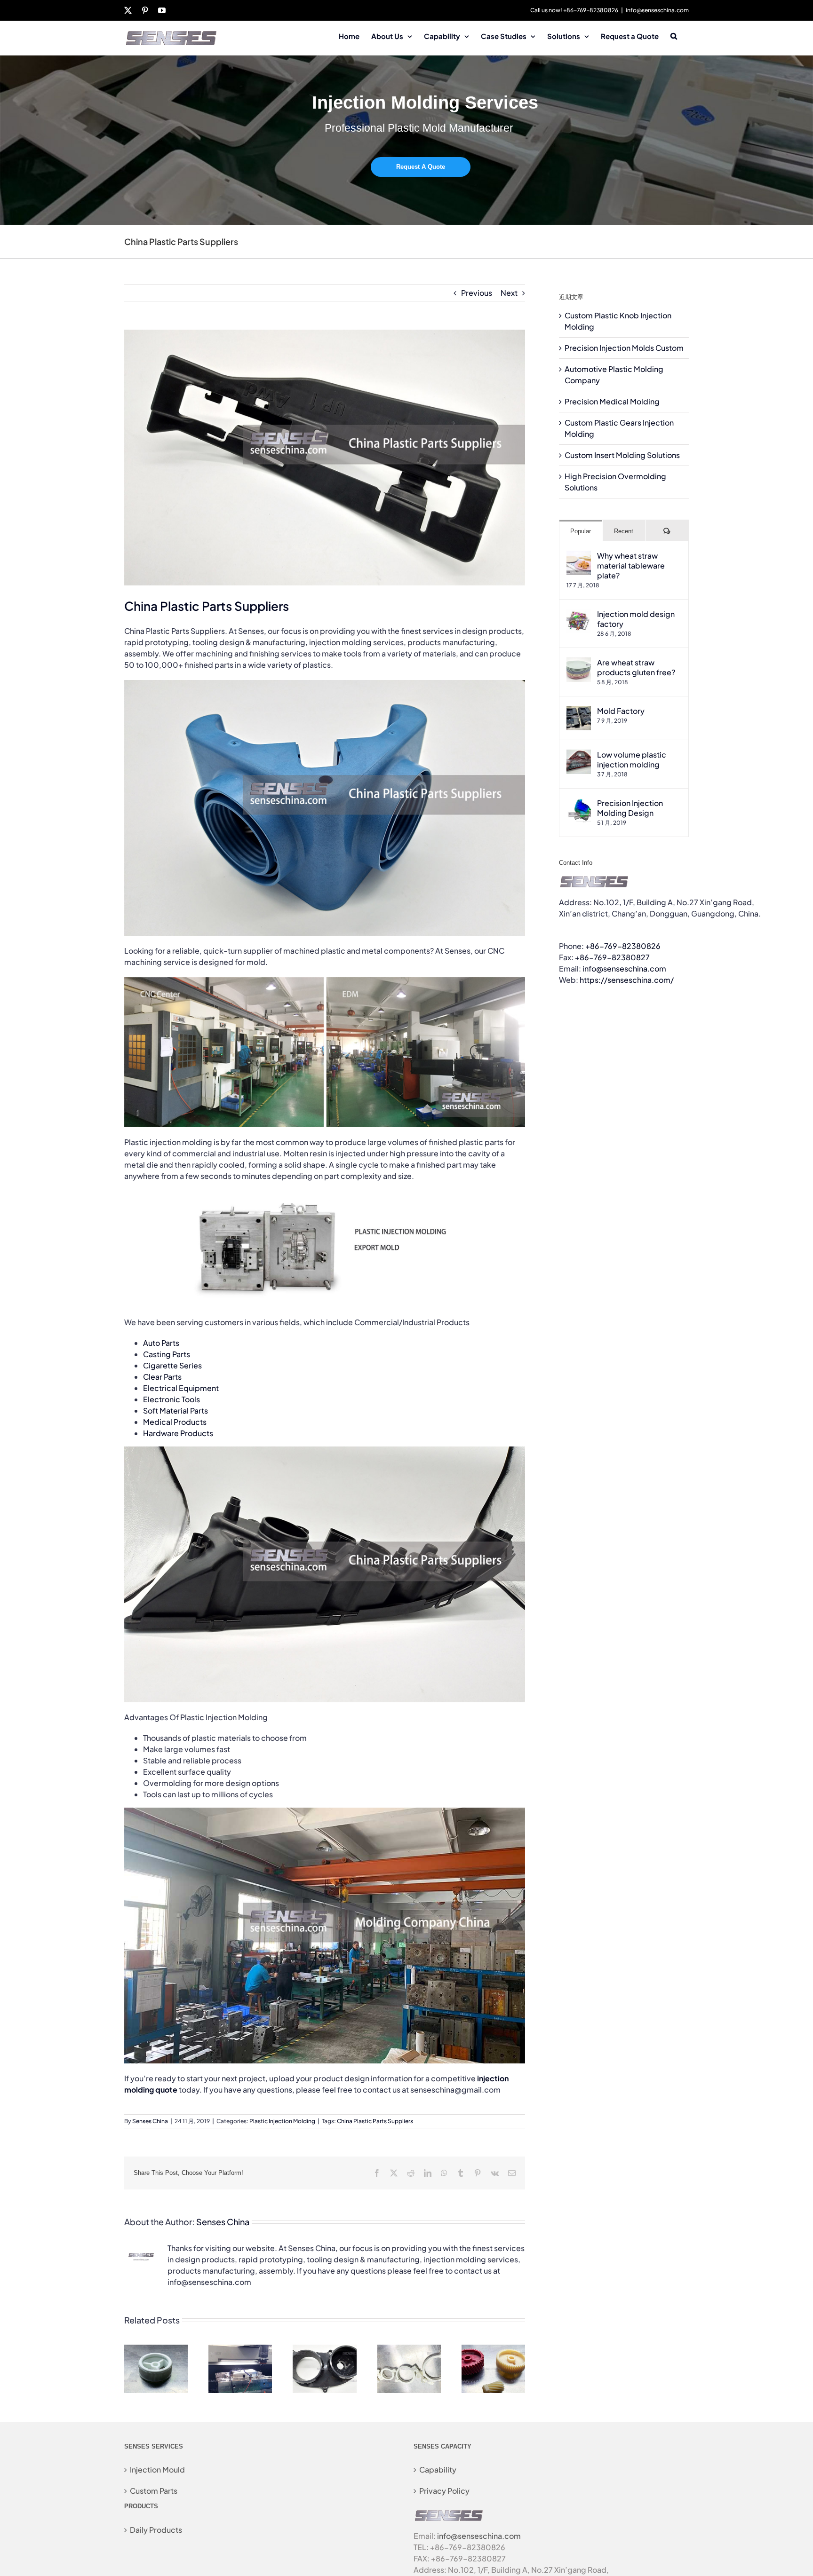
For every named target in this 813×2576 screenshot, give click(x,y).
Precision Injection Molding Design (630, 808)
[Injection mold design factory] (579, 614)
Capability (438, 2469)
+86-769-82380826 (623, 946)
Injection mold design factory (636, 619)
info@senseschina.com (657, 10)
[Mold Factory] (579, 711)
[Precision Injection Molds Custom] (240, 2350)
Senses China (150, 2121)
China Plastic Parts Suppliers (375, 2121)
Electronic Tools (171, 1399)
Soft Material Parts (175, 1410)
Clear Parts (162, 1377)
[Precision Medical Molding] (409, 2350)
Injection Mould (157, 2469)
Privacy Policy (444, 2491)
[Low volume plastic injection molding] (579, 755)
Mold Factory (621, 711)
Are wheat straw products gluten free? (636, 667)
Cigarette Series (172, 1365)
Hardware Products (178, 1433)
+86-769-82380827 (612, 957)
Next (509, 293)
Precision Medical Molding (612, 401)
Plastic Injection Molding (282, 2121)
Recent (624, 531)
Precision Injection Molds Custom (624, 348)
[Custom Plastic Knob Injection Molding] (156, 2350)
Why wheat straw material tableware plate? (631, 565)
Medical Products (175, 1422)
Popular (581, 531)
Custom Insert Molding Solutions (622, 455)
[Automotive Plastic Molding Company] (324, 2350)
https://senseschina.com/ (627, 980)
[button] (674, 35)
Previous (477, 293)
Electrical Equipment (181, 1388)
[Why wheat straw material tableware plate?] (579, 556)
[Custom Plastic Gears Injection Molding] (493, 2350)
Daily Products (156, 2530)
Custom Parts (154, 2491)
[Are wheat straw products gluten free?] (579, 663)
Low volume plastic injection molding (632, 759)
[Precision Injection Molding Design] (579, 803)
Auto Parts (161, 1343)
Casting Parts (167, 1354)
